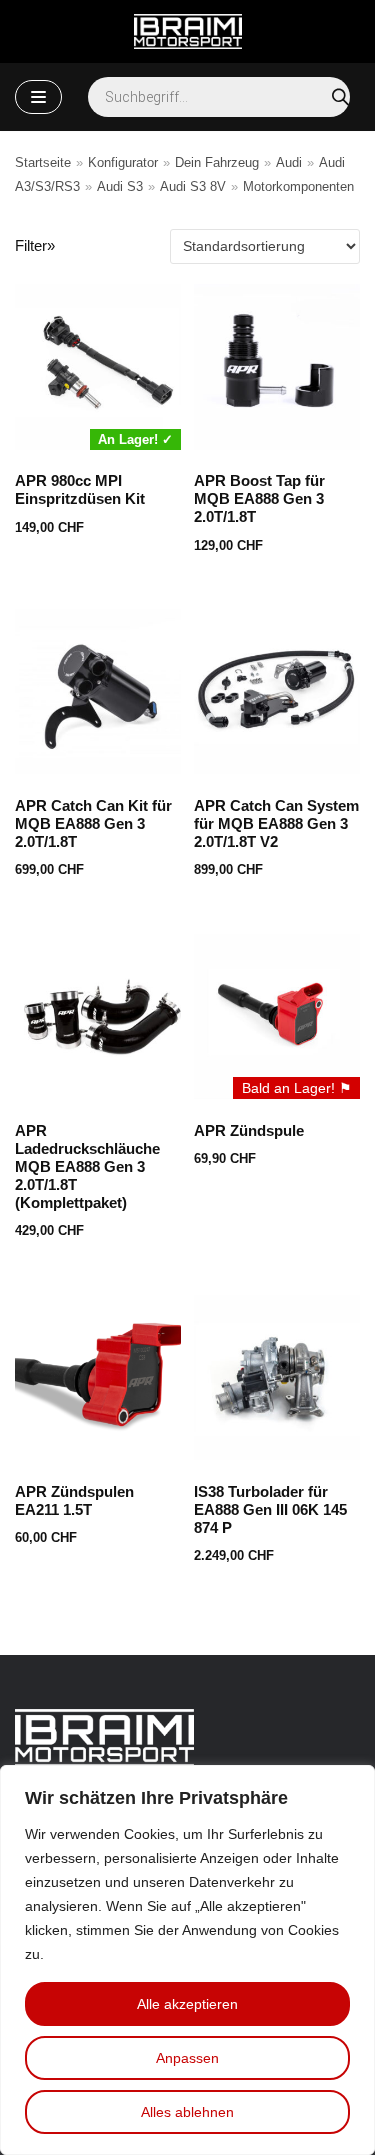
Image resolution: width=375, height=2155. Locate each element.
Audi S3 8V (193, 186)
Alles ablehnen (187, 2112)
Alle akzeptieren (187, 2004)
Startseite (43, 162)
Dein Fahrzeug (217, 162)
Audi (289, 162)
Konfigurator (123, 162)
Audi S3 (120, 186)
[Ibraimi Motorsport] (188, 31)
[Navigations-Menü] (38, 97)
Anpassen (187, 2058)
